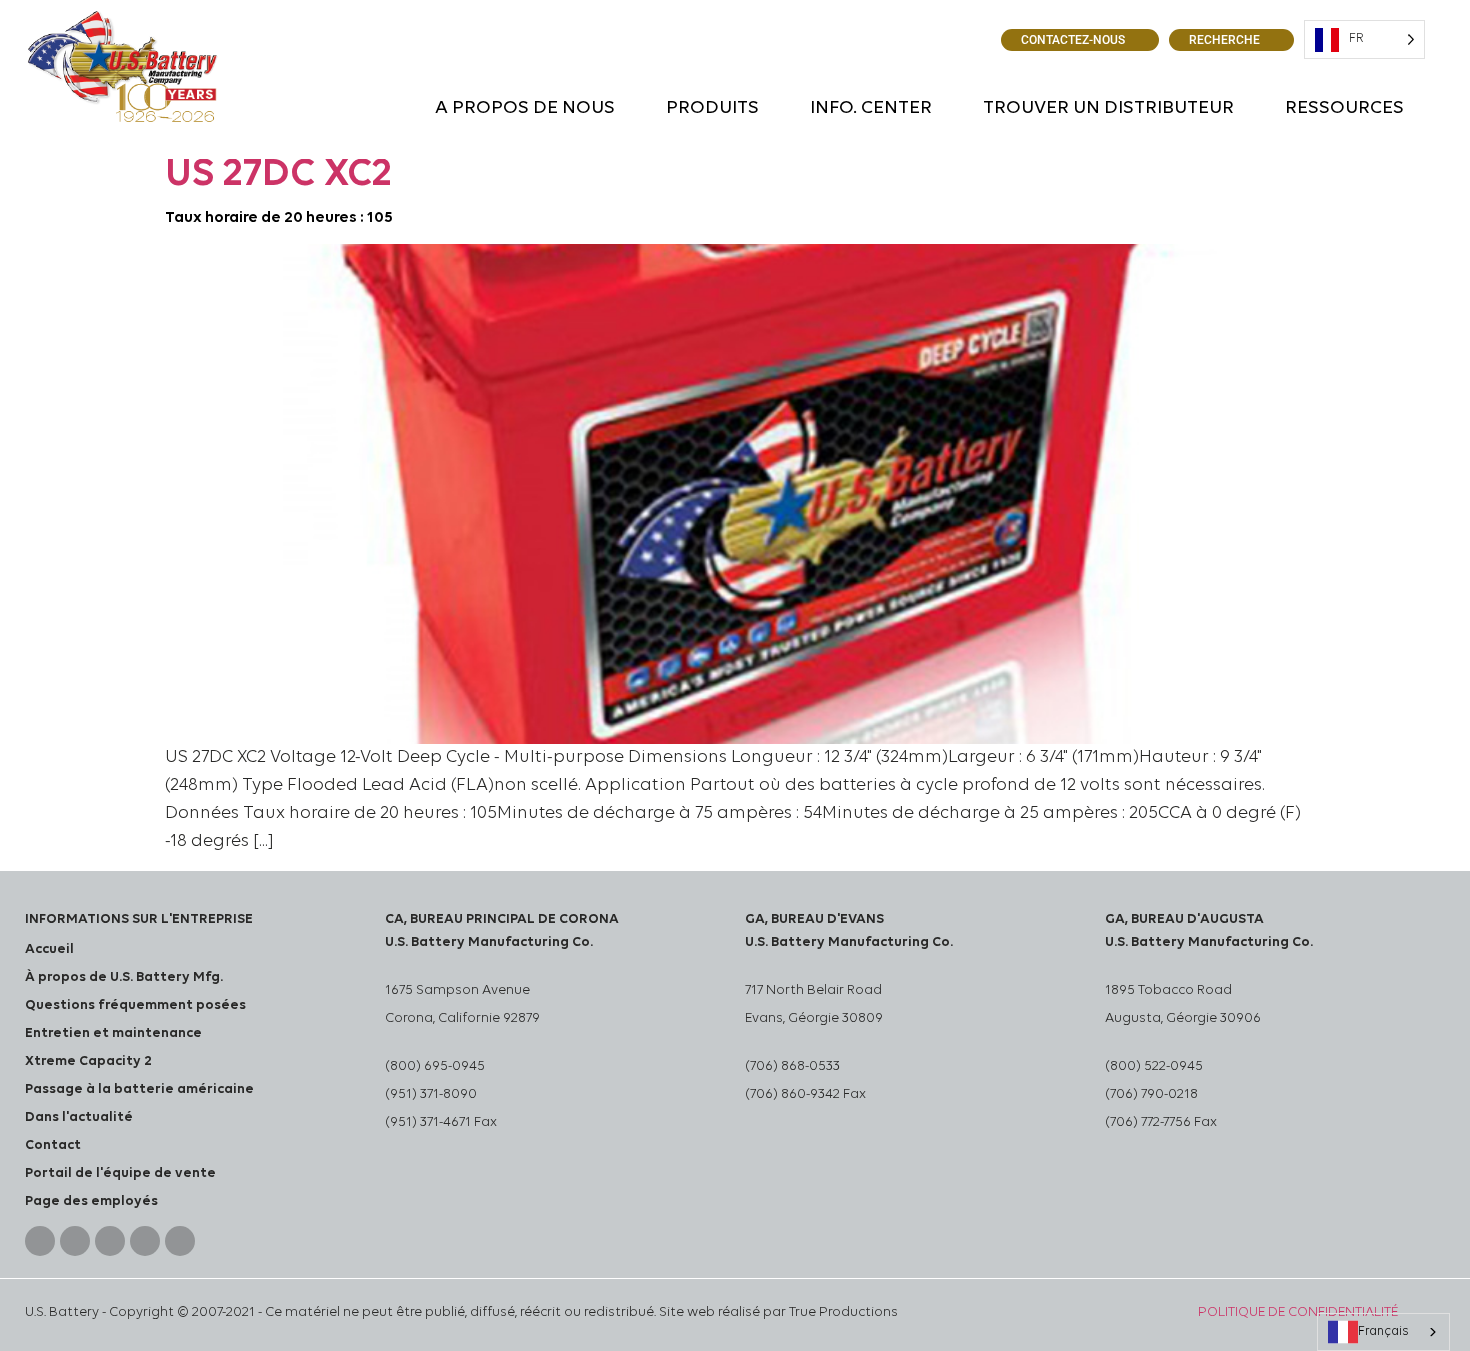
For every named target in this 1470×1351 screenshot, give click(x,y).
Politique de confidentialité (1298, 1312)
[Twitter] (180, 1241)
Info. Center (871, 108)
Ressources (1344, 108)
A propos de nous (525, 108)
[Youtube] (110, 1241)
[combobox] (1383, 1332)
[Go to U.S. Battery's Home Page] (123, 66)
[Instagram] (145, 1241)
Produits (712, 108)
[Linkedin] (75, 1241)
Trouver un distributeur (1108, 108)
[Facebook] (40, 1241)
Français (1383, 1331)
